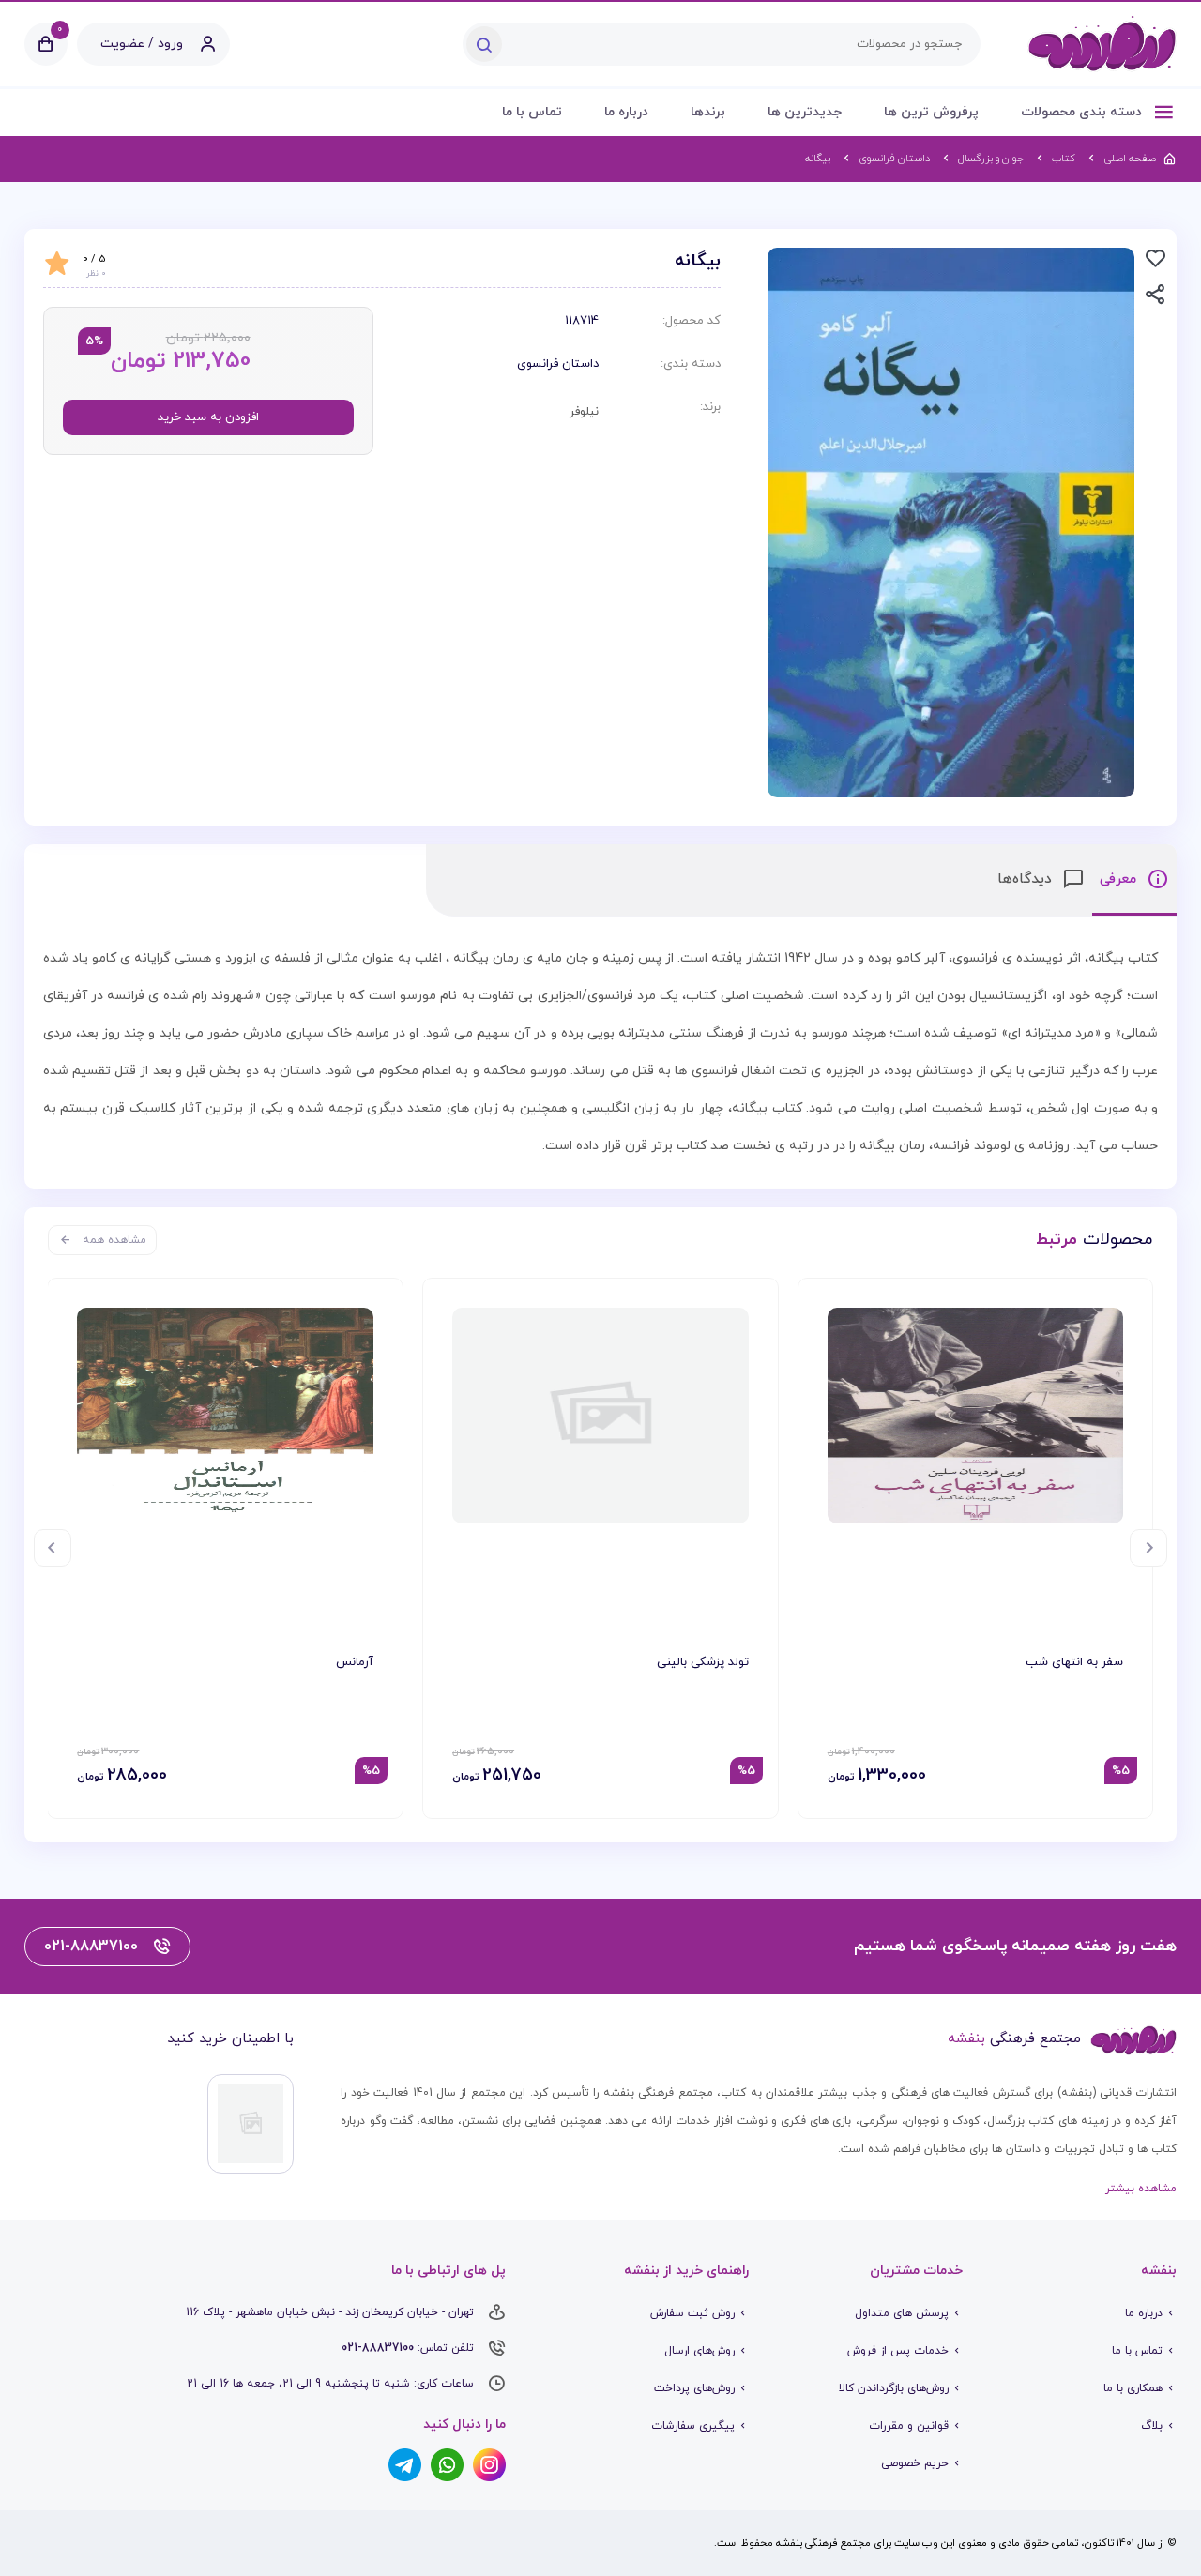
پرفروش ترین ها (931, 112)
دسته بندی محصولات (1083, 112)
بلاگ (1152, 2426)
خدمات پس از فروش (898, 2351)
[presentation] (1148, 1548)
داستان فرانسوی (558, 364)
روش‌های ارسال (699, 2351)
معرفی (1120, 879)
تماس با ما (532, 112)
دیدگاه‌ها (1027, 879)
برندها (708, 112)
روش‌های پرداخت (694, 2388)
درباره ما (626, 112)
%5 (1121, 1771)
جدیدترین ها (805, 112)
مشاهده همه (114, 1240)
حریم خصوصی (915, 2463)
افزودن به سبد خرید (208, 417)
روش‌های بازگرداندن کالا (894, 2388)
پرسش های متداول (902, 2313)
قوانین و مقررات (909, 2426)
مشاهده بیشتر (1141, 2189)
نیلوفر (584, 412)
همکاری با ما (1133, 2388)
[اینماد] (251, 2124)
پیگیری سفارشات (693, 2426)
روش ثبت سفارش (692, 2313)
